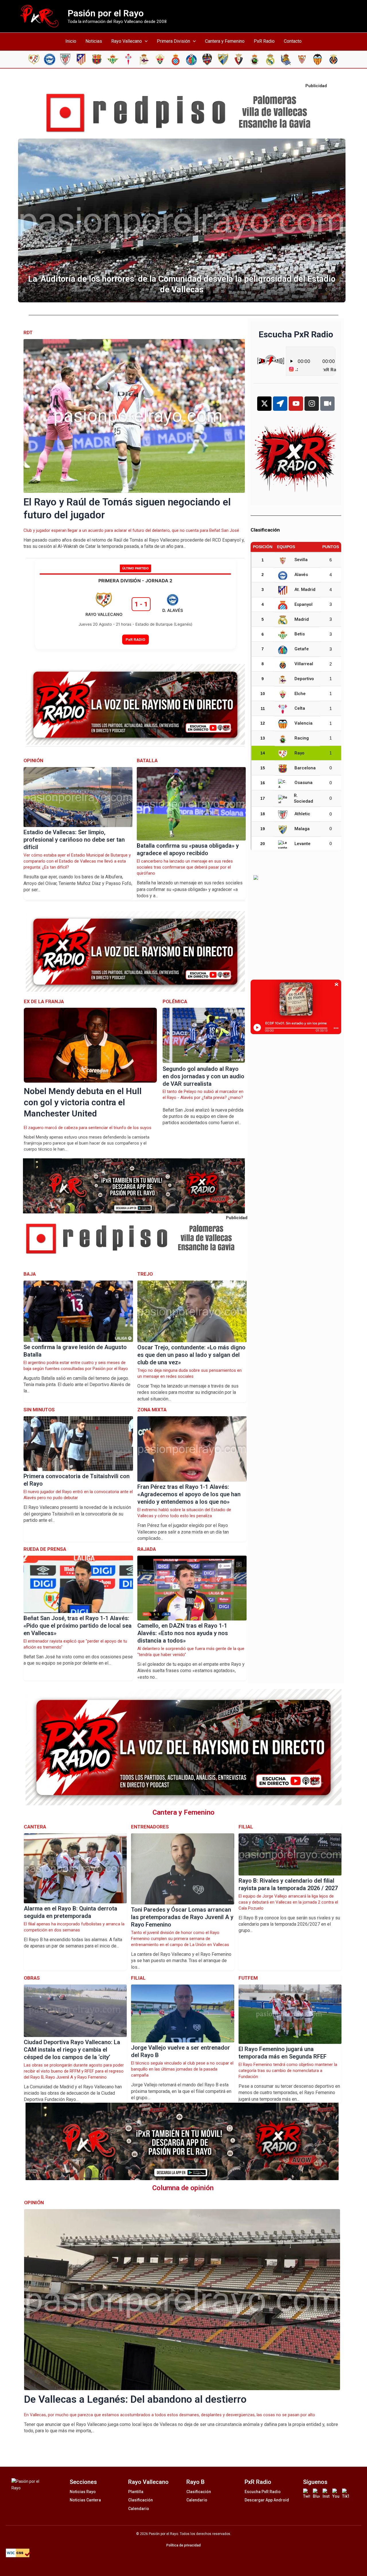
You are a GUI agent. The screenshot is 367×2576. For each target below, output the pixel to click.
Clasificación (140, 2500)
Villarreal (304, 664)
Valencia (303, 723)
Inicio (71, 41)
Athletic (302, 814)
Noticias (94, 41)
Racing (302, 738)
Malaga (302, 829)
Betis (300, 634)
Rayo (299, 753)
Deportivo (304, 679)
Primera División (173, 41)
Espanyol (303, 604)
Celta (300, 708)
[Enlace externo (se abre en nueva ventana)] (183, 113)
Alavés (301, 575)
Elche (300, 694)
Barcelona (305, 768)
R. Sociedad (303, 798)
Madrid (302, 619)
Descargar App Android (267, 2500)
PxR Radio (264, 41)
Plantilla (136, 2492)
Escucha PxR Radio (263, 2492)
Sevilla (301, 560)
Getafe (302, 649)
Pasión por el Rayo (106, 13)
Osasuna (303, 783)
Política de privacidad (183, 2545)
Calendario (139, 2509)
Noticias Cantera (85, 2500)
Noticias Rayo (83, 2492)
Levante (302, 844)
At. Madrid (305, 589)
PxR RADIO (135, 639)
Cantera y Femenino (225, 41)
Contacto (293, 41)
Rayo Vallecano (127, 41)
